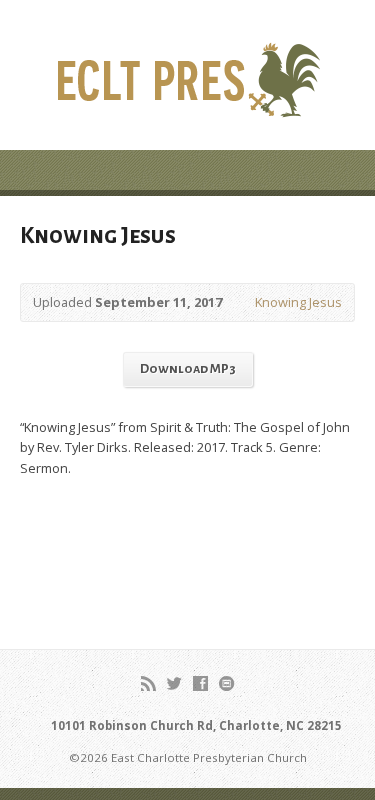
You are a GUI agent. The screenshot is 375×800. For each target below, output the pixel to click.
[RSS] (148, 683)
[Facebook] (200, 683)
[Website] (226, 683)
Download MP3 (188, 369)
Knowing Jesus (298, 302)
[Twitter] (174, 683)
